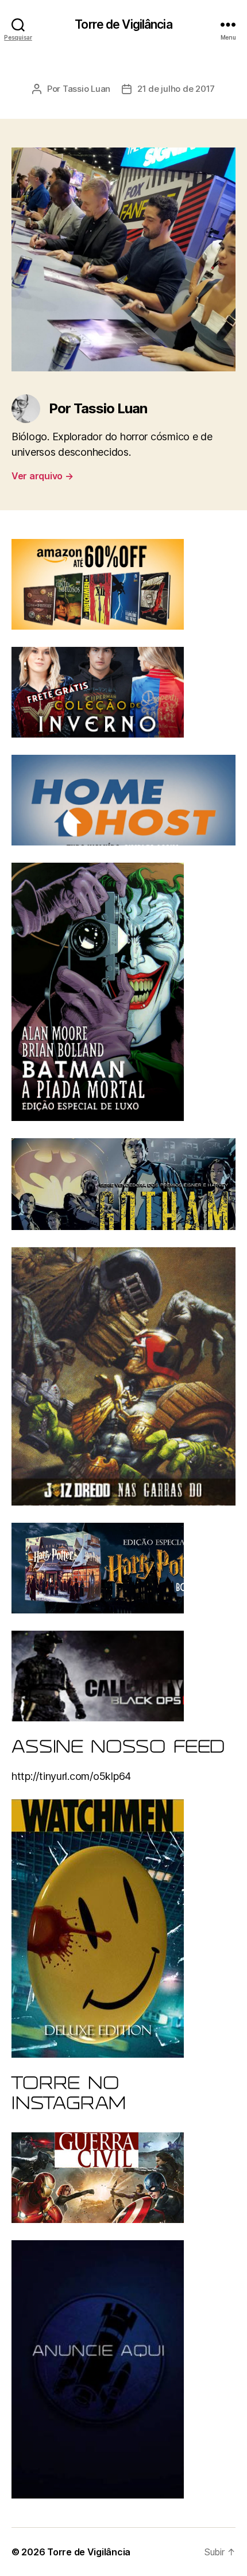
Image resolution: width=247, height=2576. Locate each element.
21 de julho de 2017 (176, 89)
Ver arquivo (43, 476)
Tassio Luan (86, 89)
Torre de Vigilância (123, 24)
